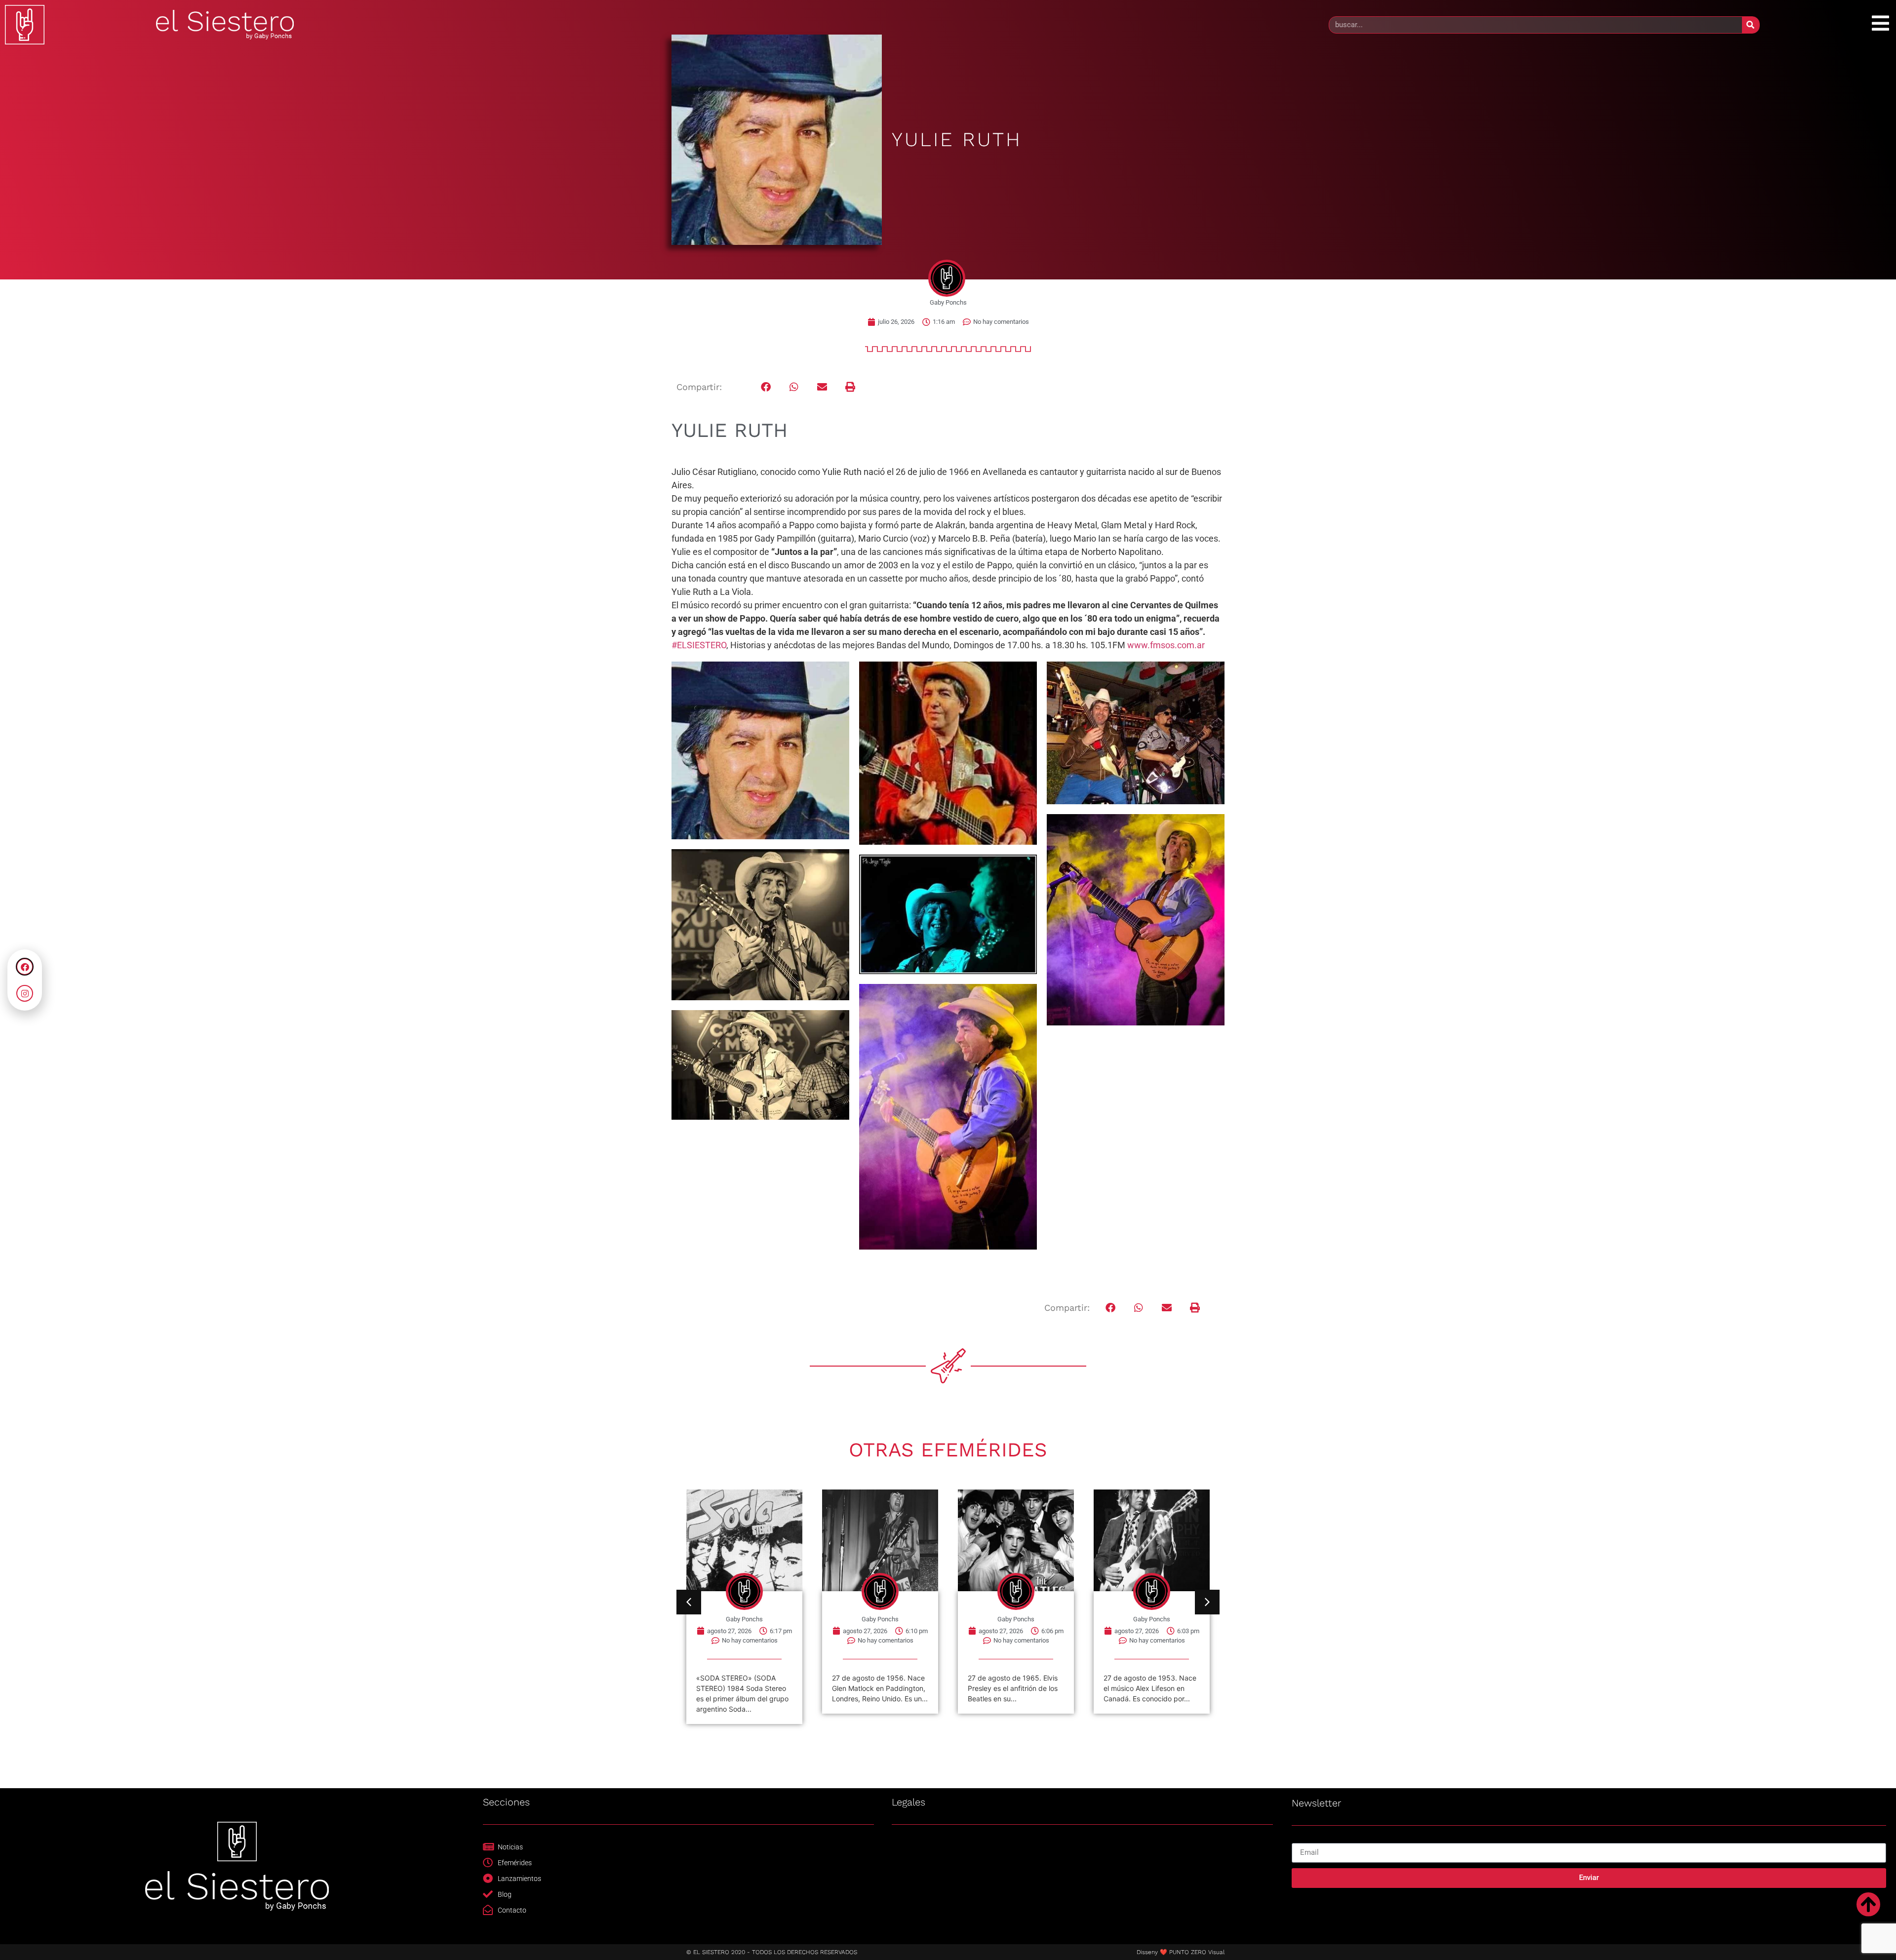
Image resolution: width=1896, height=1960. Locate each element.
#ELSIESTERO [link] (699, 645)
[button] (766, 387)
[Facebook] (25, 967)
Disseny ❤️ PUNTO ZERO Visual (1181, 1952)
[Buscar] (1751, 25)
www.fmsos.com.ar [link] (1166, 645)
